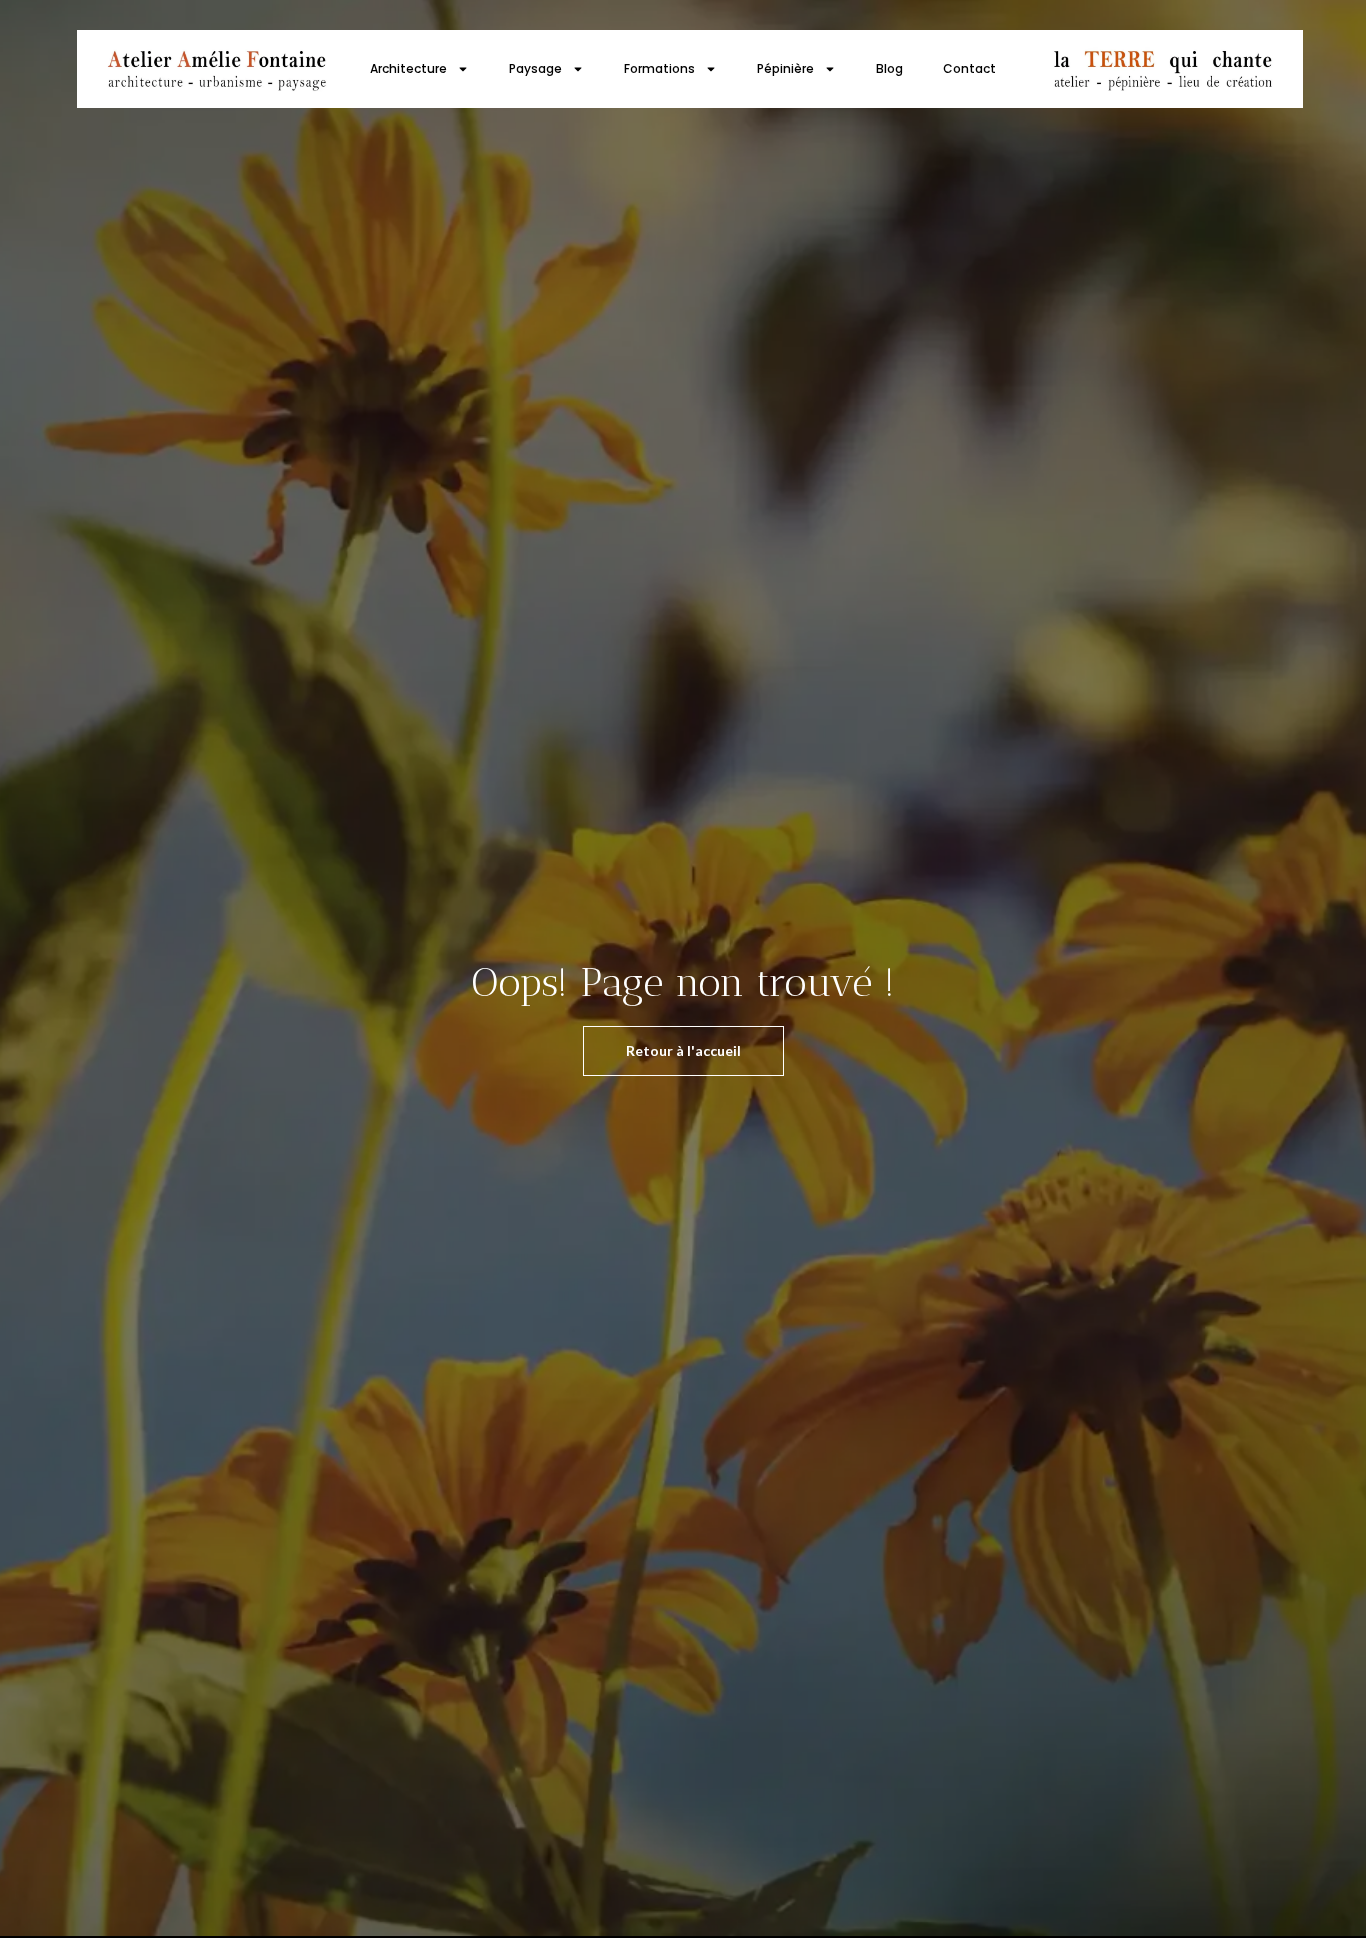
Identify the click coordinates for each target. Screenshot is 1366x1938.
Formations (659, 68)
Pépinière (785, 68)
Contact (969, 68)
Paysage (535, 68)
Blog (889, 68)
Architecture (408, 68)
